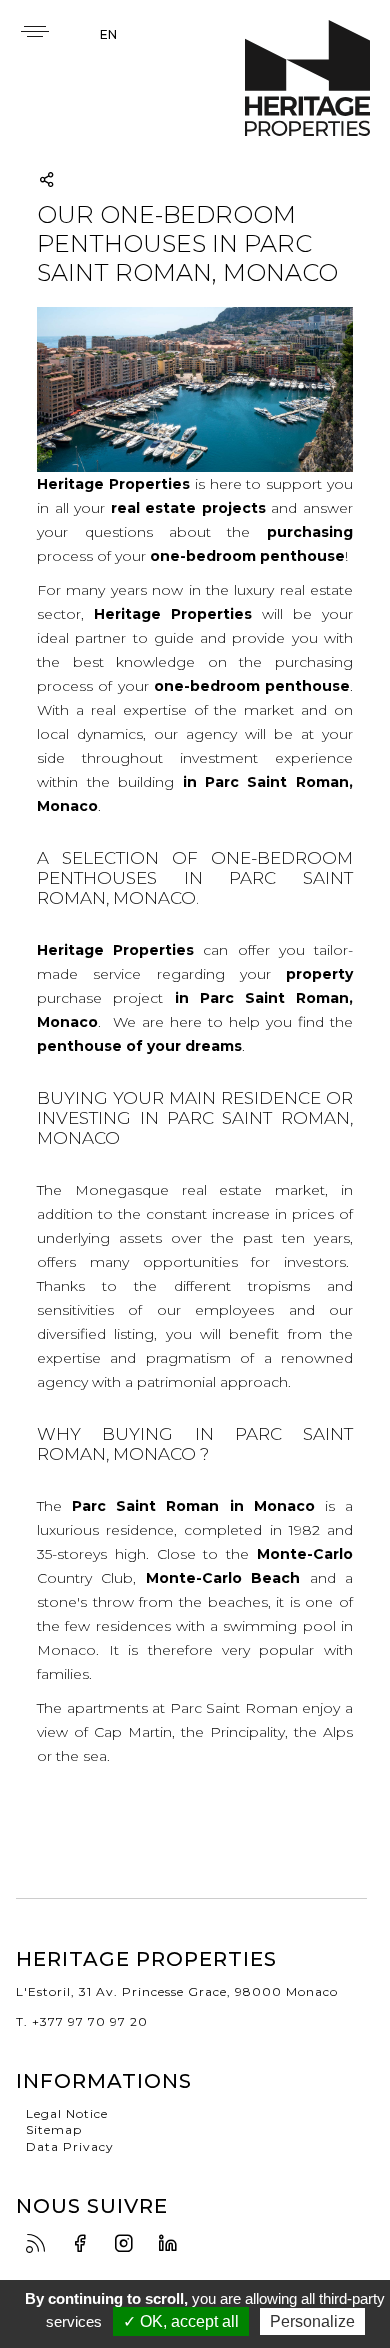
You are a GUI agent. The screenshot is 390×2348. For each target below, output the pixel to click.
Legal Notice (67, 2113)
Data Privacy (70, 2146)
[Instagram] (129, 2244)
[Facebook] (85, 2244)
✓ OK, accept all (181, 2321)
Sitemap (54, 2129)
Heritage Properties (307, 78)
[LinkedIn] (173, 2244)
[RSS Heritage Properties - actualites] (41, 2244)
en (108, 34)
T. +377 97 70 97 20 (82, 2021)
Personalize (312, 2321)
